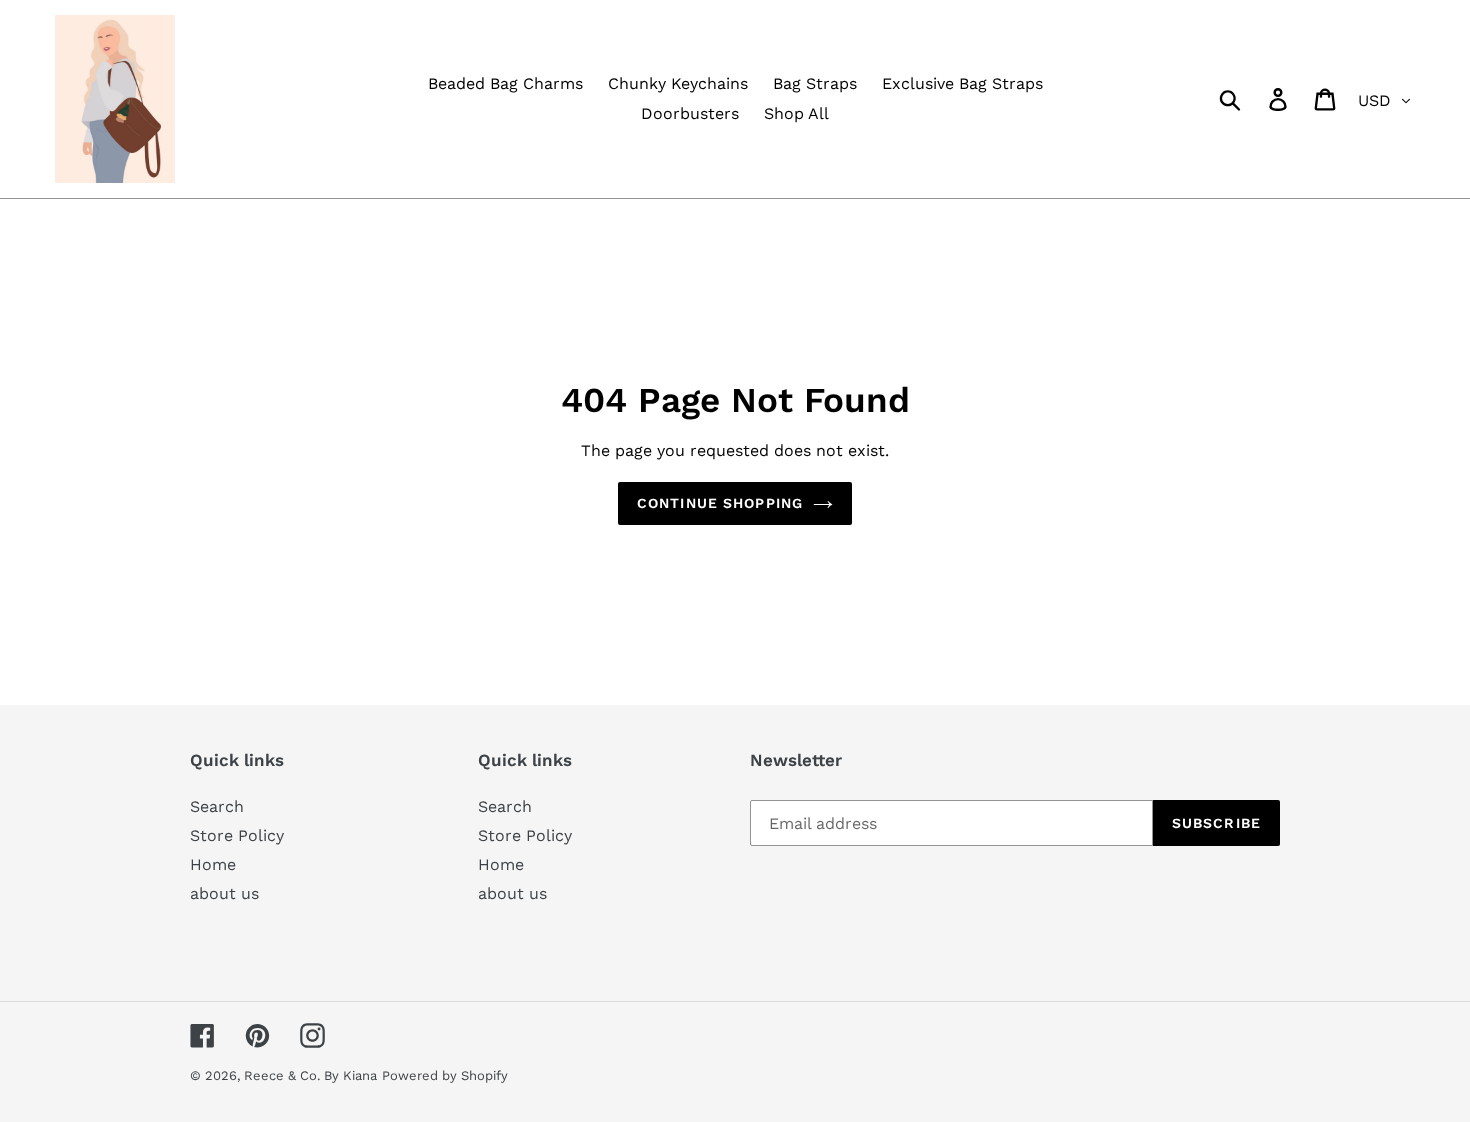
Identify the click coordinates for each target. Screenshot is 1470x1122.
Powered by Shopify (445, 1075)
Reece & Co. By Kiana (310, 1075)
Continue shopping (720, 503)
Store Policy (237, 835)
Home (213, 864)
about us (224, 893)
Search (217, 806)
